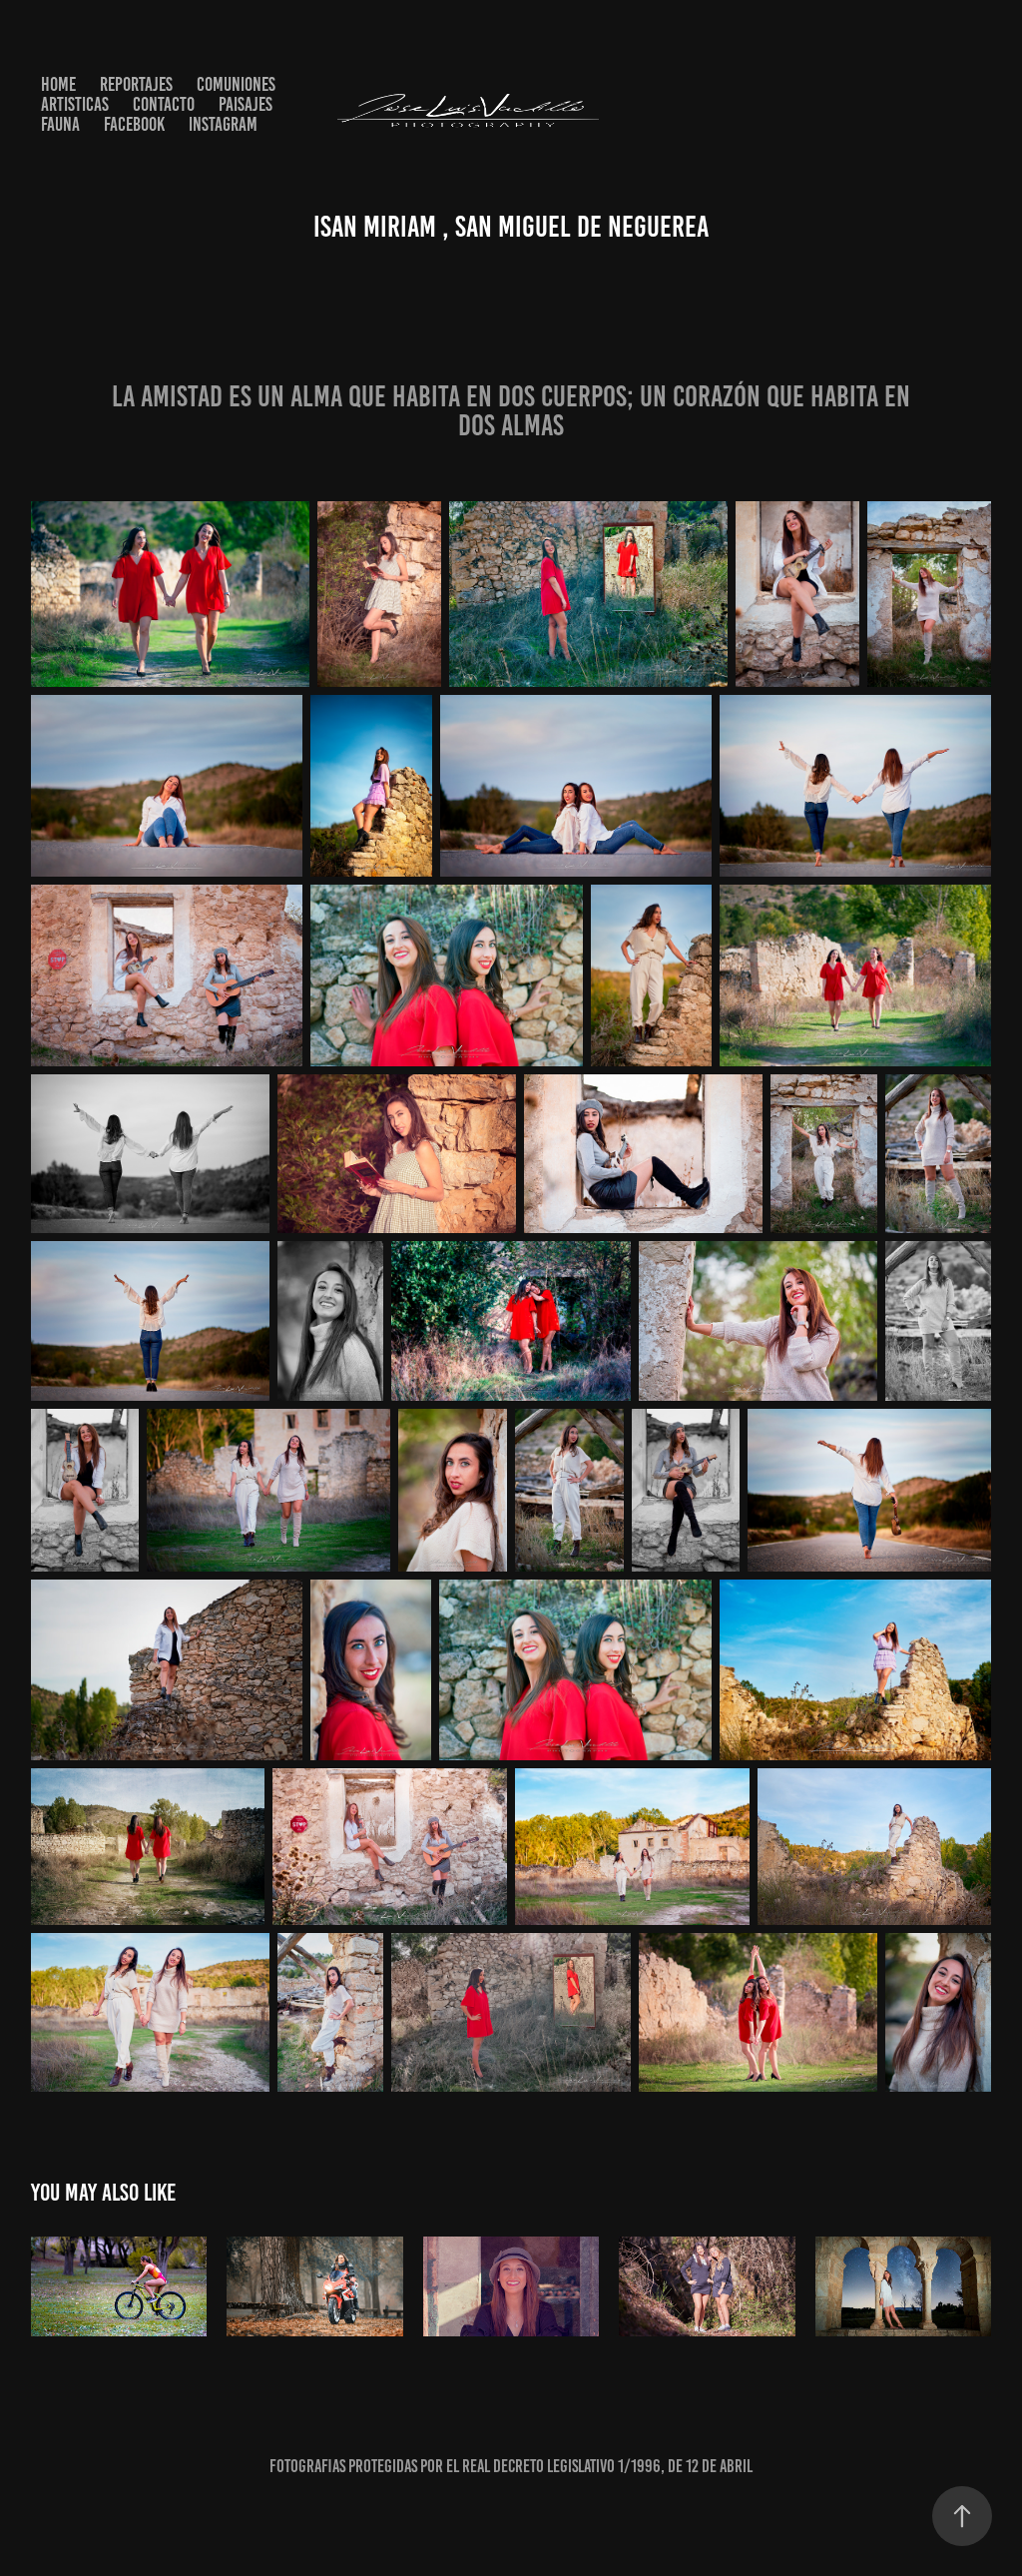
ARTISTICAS (75, 104)
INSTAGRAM (223, 124)
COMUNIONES (236, 84)
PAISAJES (246, 104)
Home (58, 84)
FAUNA (60, 124)
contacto (164, 104)
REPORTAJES (136, 84)
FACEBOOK (134, 124)
